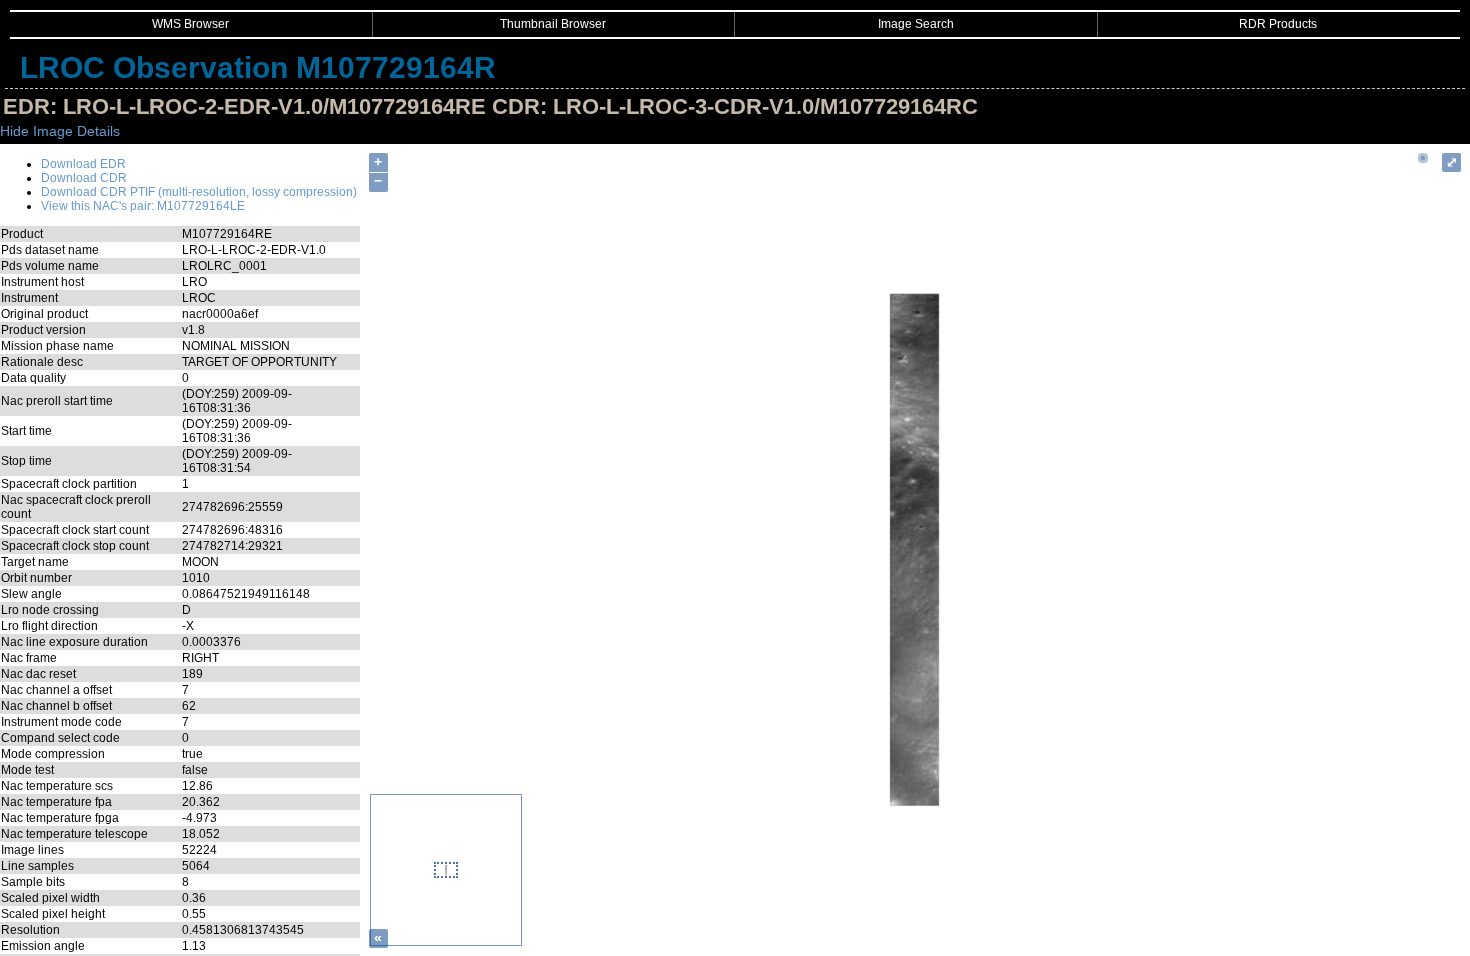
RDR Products (1278, 24)
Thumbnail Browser (553, 24)
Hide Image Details (60, 131)
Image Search (916, 24)
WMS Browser (190, 24)
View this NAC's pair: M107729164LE (143, 206)
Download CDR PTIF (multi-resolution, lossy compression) (199, 192)
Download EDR (83, 164)
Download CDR (84, 178)
